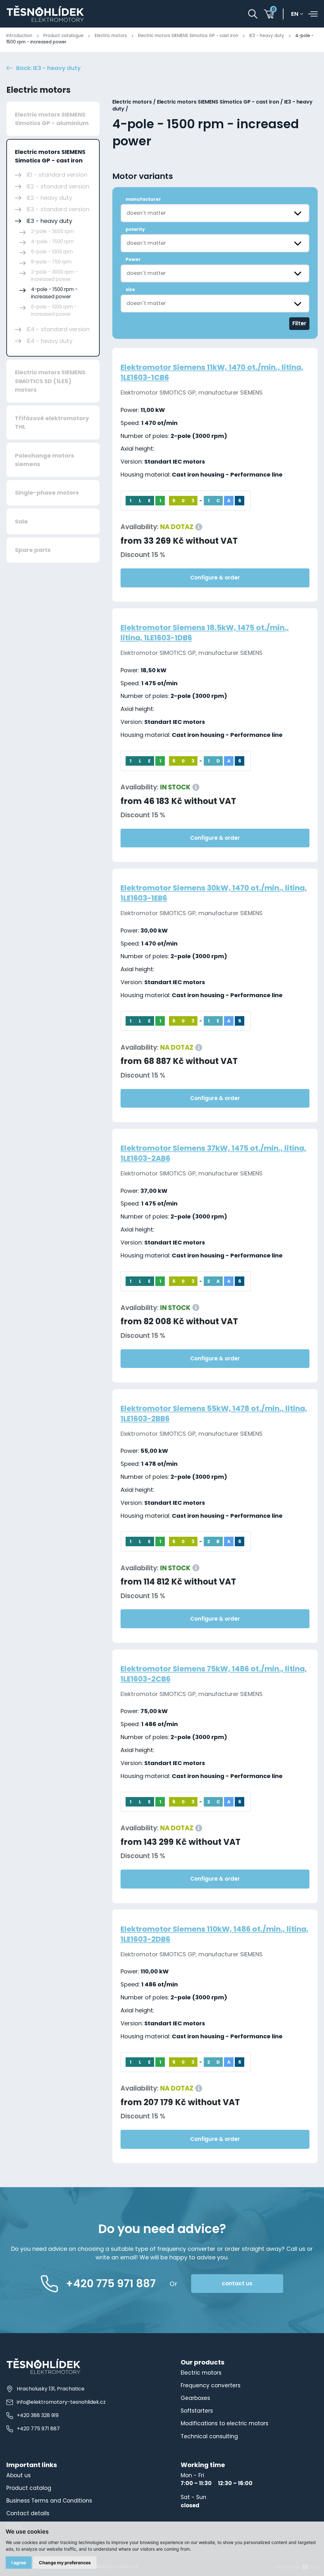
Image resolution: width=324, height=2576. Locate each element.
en (295, 14)
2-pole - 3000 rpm (53, 231)
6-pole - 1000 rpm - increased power (54, 310)
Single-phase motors (47, 493)
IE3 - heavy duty (267, 36)
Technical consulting (209, 2436)
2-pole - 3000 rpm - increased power (54, 275)
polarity (135, 229)
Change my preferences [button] (65, 2563)
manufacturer (143, 199)
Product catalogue (63, 36)
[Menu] (313, 14)
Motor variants (143, 176)
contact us (237, 2283)
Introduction (19, 36)
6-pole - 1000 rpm (52, 252)
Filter (299, 323)
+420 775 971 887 (38, 2429)
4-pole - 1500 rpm (52, 241)
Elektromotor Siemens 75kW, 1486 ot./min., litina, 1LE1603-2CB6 (214, 1674)
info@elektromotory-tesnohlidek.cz (61, 2402)
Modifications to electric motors (224, 2423)
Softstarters (197, 2411)
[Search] (253, 14)
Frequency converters (211, 2385)
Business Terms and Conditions (49, 2501)
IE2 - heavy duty (49, 198)
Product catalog (29, 2488)
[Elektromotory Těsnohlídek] (45, 14)
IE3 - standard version (58, 209)
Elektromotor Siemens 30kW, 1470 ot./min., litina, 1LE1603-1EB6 (214, 893)
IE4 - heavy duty (50, 341)
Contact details (28, 2513)
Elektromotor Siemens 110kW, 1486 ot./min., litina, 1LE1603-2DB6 (215, 1934)
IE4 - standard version (58, 329)
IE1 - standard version (57, 175)
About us (19, 2475)
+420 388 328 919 (38, 2415)
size (130, 289)
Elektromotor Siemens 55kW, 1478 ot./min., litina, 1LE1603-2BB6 (214, 1413)
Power (133, 259)
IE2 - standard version (58, 186)
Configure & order (215, 578)
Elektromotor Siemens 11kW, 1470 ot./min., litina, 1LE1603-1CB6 (212, 372)
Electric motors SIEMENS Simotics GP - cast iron (188, 36)
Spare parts (33, 550)
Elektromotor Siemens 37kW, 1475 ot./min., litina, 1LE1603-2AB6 (213, 1153)
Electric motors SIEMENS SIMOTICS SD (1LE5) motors (50, 381)
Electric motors (111, 36)
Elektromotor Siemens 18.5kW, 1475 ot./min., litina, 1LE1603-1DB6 (205, 633)
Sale (21, 521)
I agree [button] (19, 2563)
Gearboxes (195, 2398)
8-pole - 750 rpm (51, 262)
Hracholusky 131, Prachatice (51, 2389)
